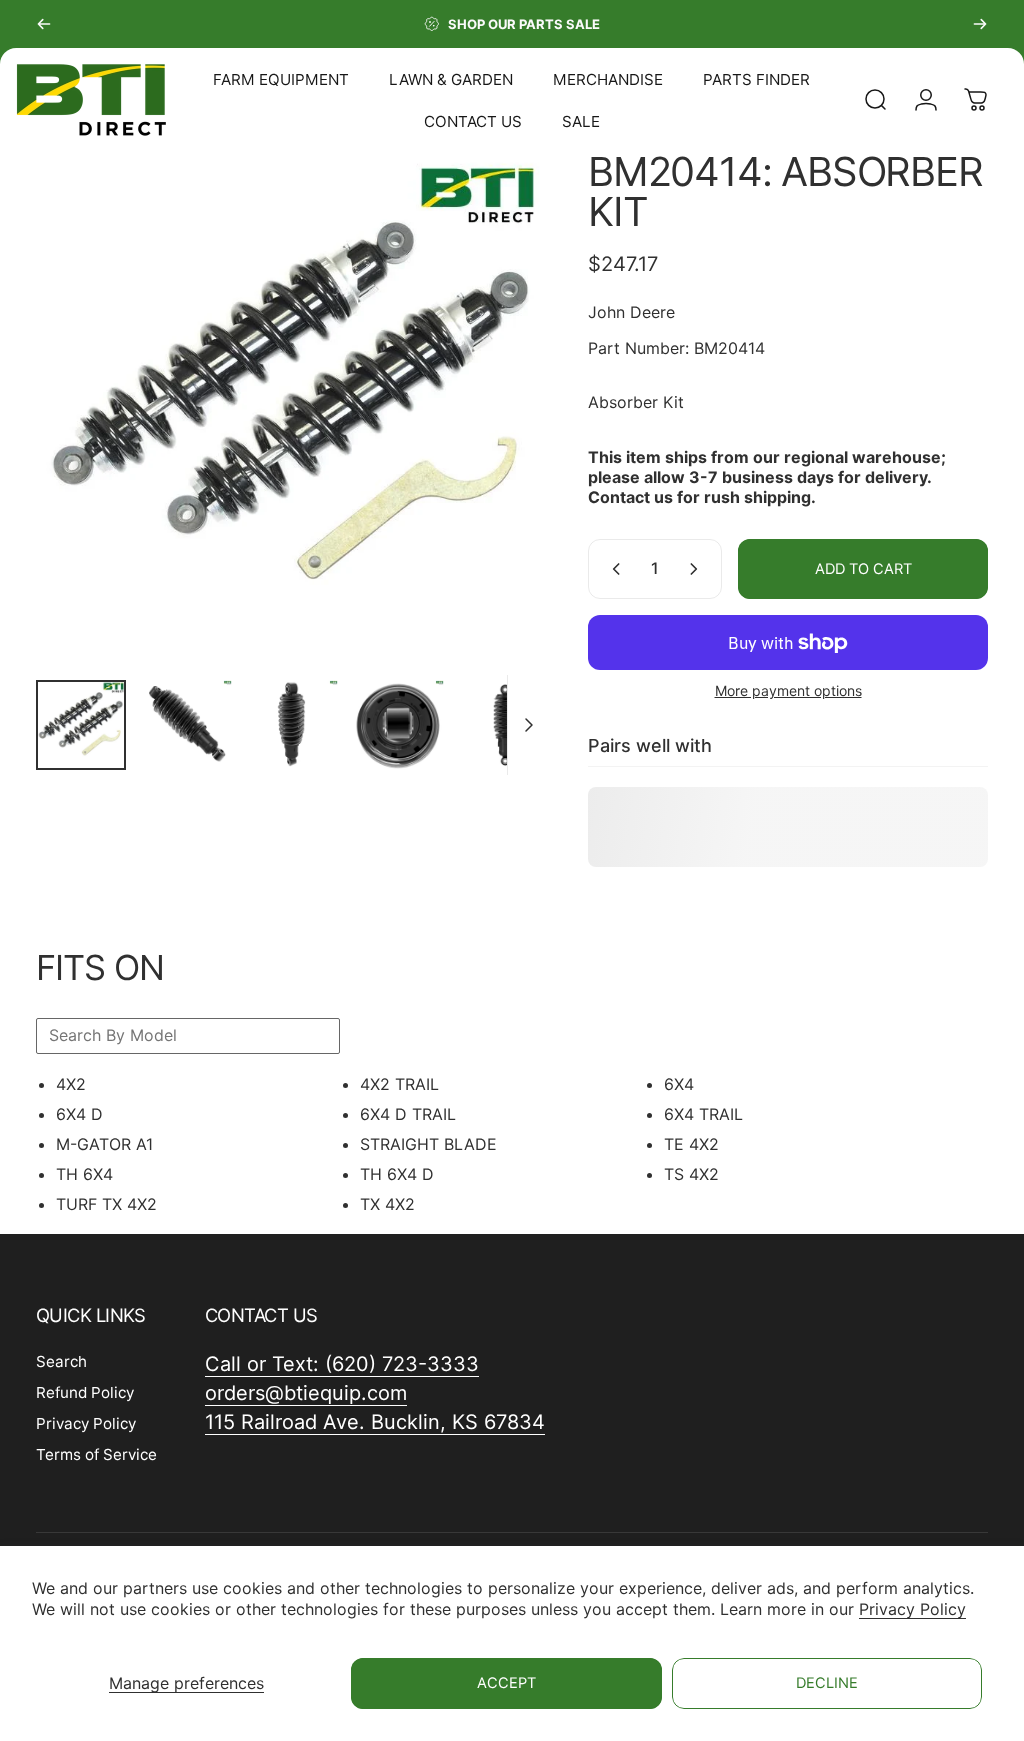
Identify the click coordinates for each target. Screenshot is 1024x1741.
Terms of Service (96, 1454)
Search (61, 1361)
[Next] (980, 24)
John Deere (631, 312)
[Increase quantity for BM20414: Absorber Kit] (698, 569)
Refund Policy (85, 1392)
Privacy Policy (912, 1609)
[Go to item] (81, 725)
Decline (827, 1683)
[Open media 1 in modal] (292, 408)
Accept (506, 1683)
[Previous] (44, 24)
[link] (375, 1422)
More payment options (788, 690)
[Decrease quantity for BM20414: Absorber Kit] (612, 569)
